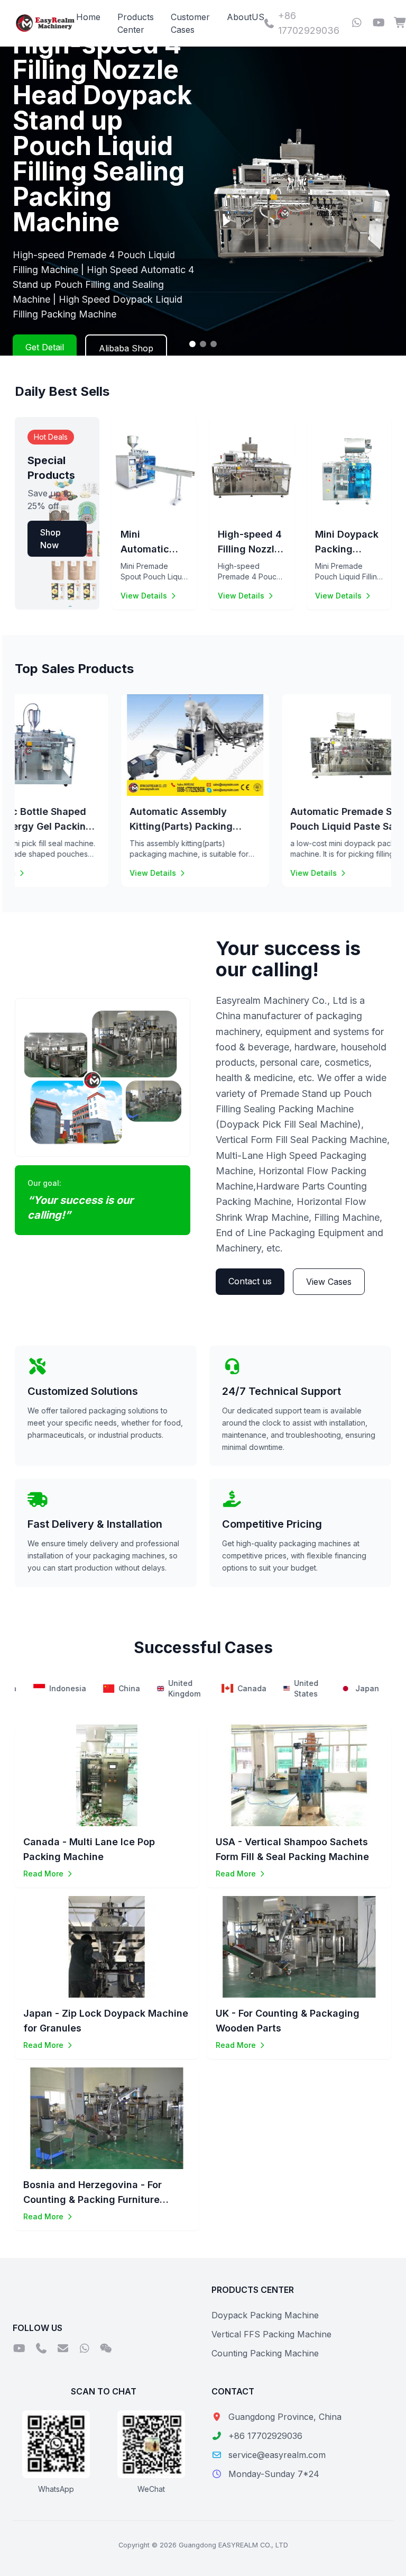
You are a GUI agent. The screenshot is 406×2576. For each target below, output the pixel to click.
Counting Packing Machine (265, 2353)
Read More (43, 1874)
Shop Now (50, 539)
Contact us (250, 1281)
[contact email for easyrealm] (63, 2349)
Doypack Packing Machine (265, 2315)
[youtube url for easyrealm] (379, 23)
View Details (144, 596)
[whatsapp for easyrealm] (357, 23)
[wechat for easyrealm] (106, 2349)
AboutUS (246, 17)
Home (88, 17)
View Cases (329, 1282)
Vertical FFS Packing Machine (271, 2334)
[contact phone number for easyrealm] (41, 2349)
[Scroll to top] (376, 2555)
